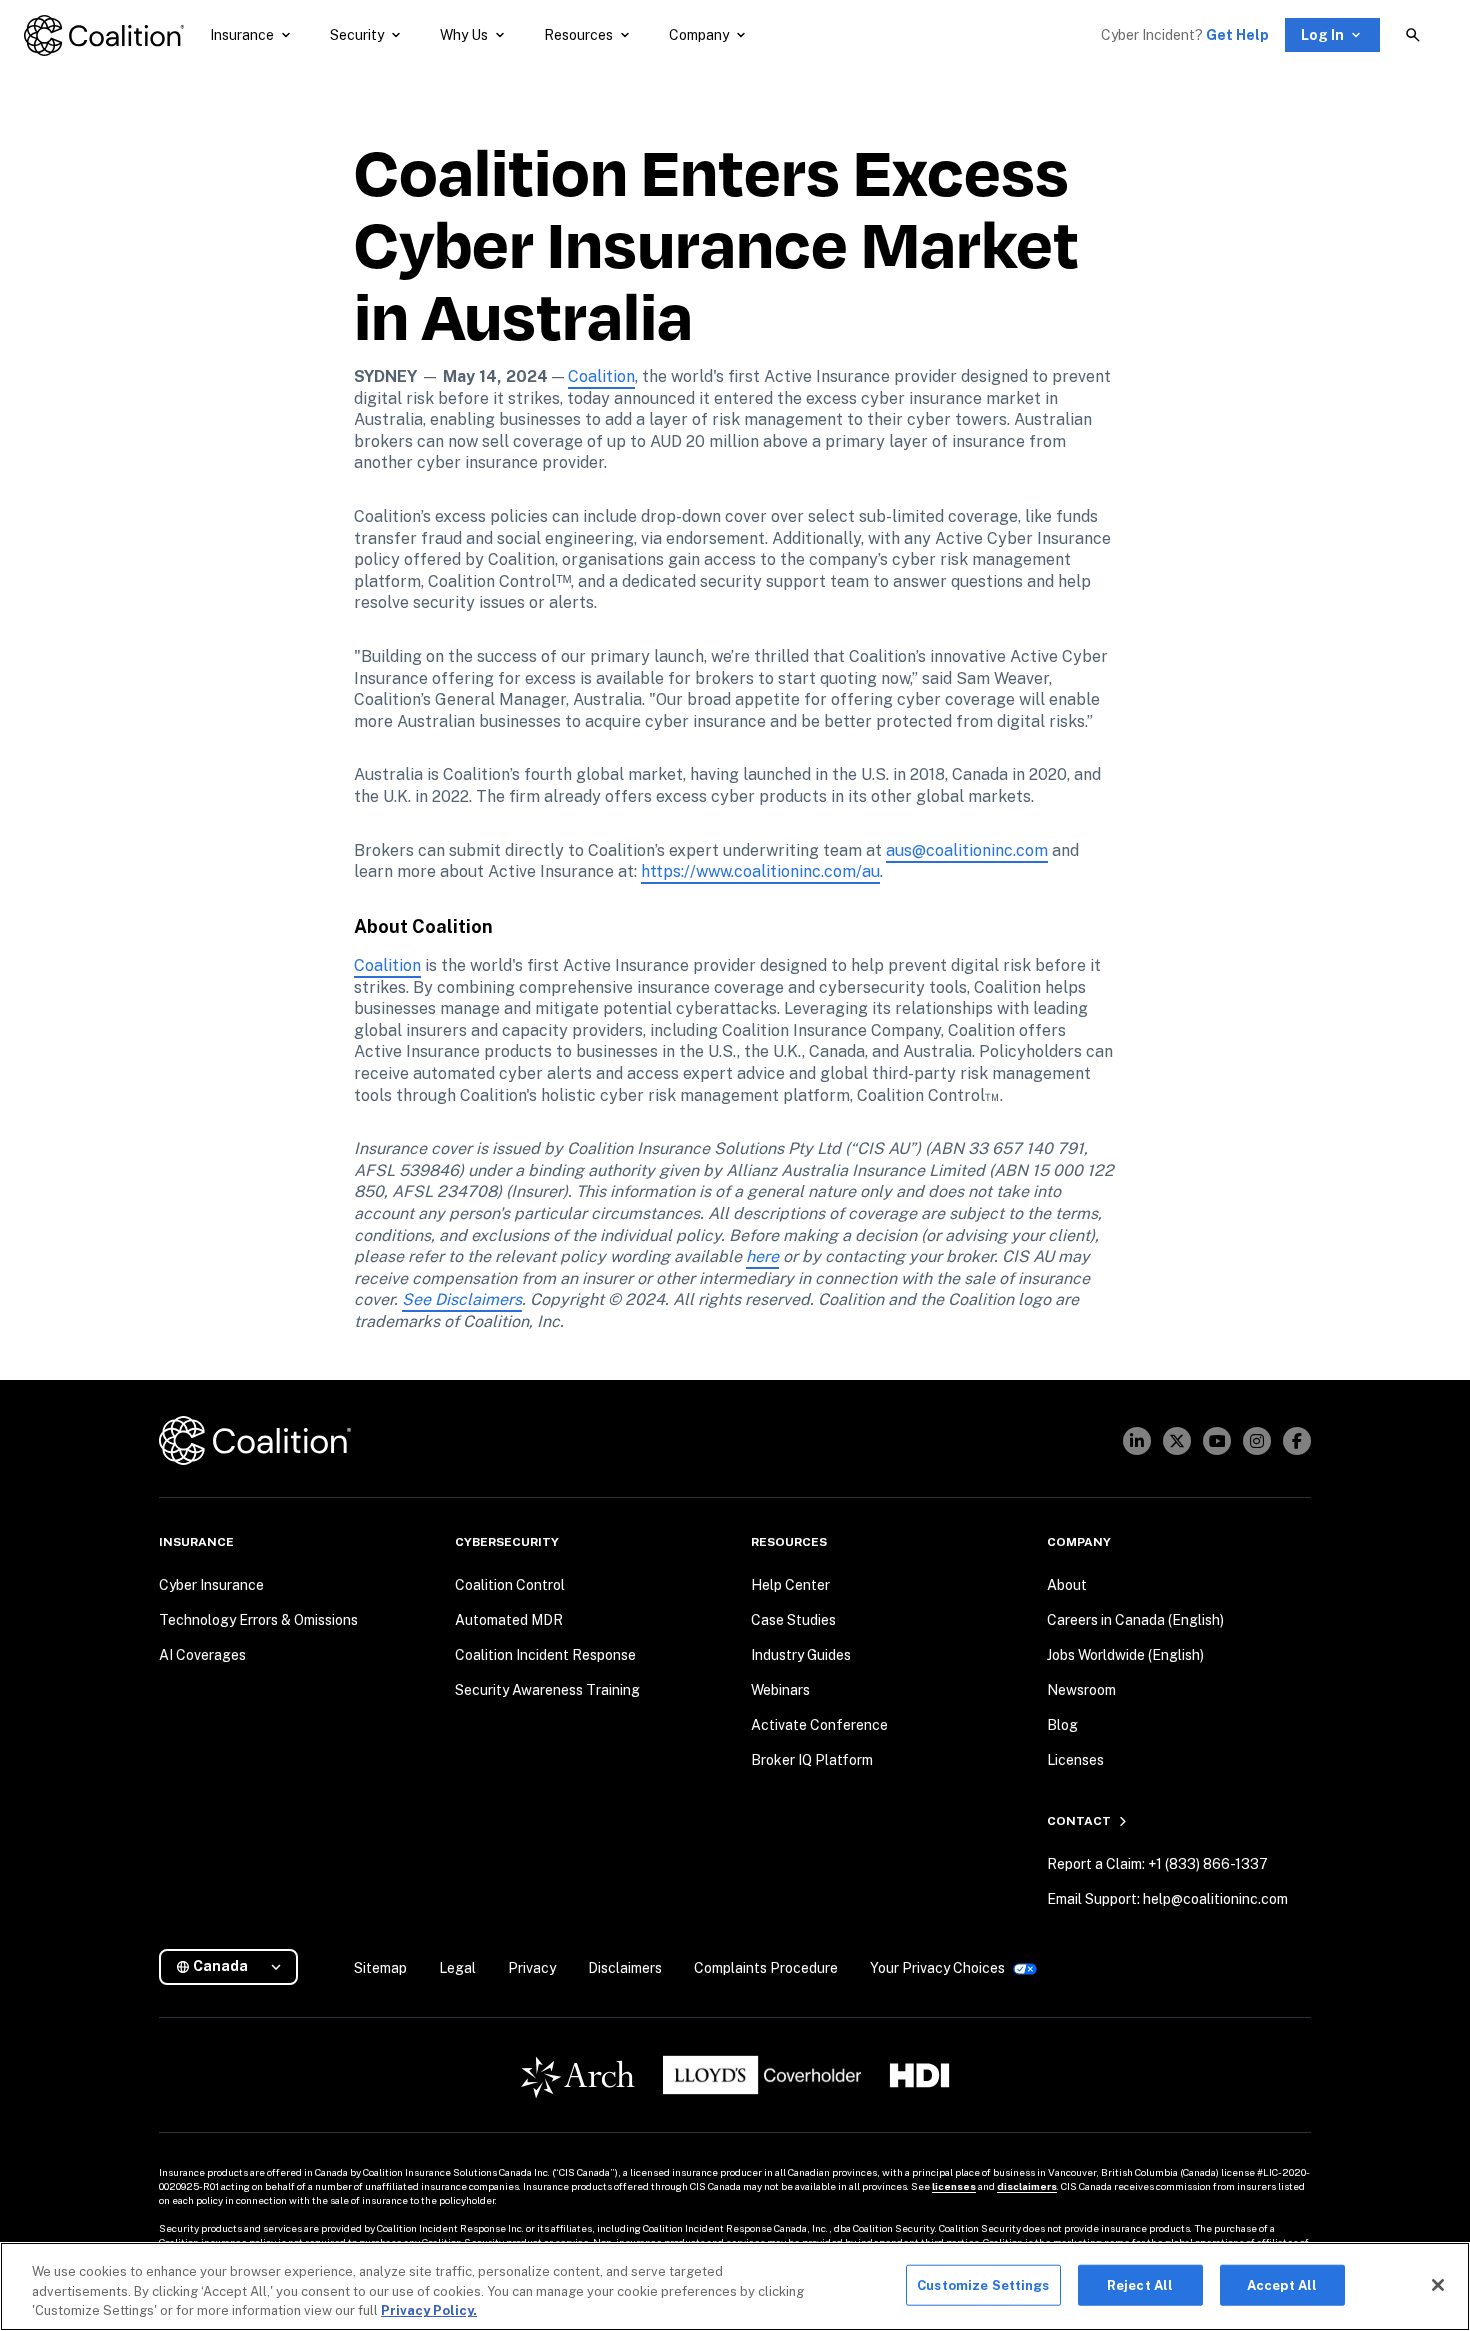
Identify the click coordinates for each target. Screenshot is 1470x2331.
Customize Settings (983, 2284)
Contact (1079, 1821)
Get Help (1237, 35)
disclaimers (1027, 2186)
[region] (735, 2286)
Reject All (1140, 2284)
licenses (954, 2186)
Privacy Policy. (429, 2310)
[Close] (1438, 2285)
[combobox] (236, 1966)
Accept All (1282, 2284)
